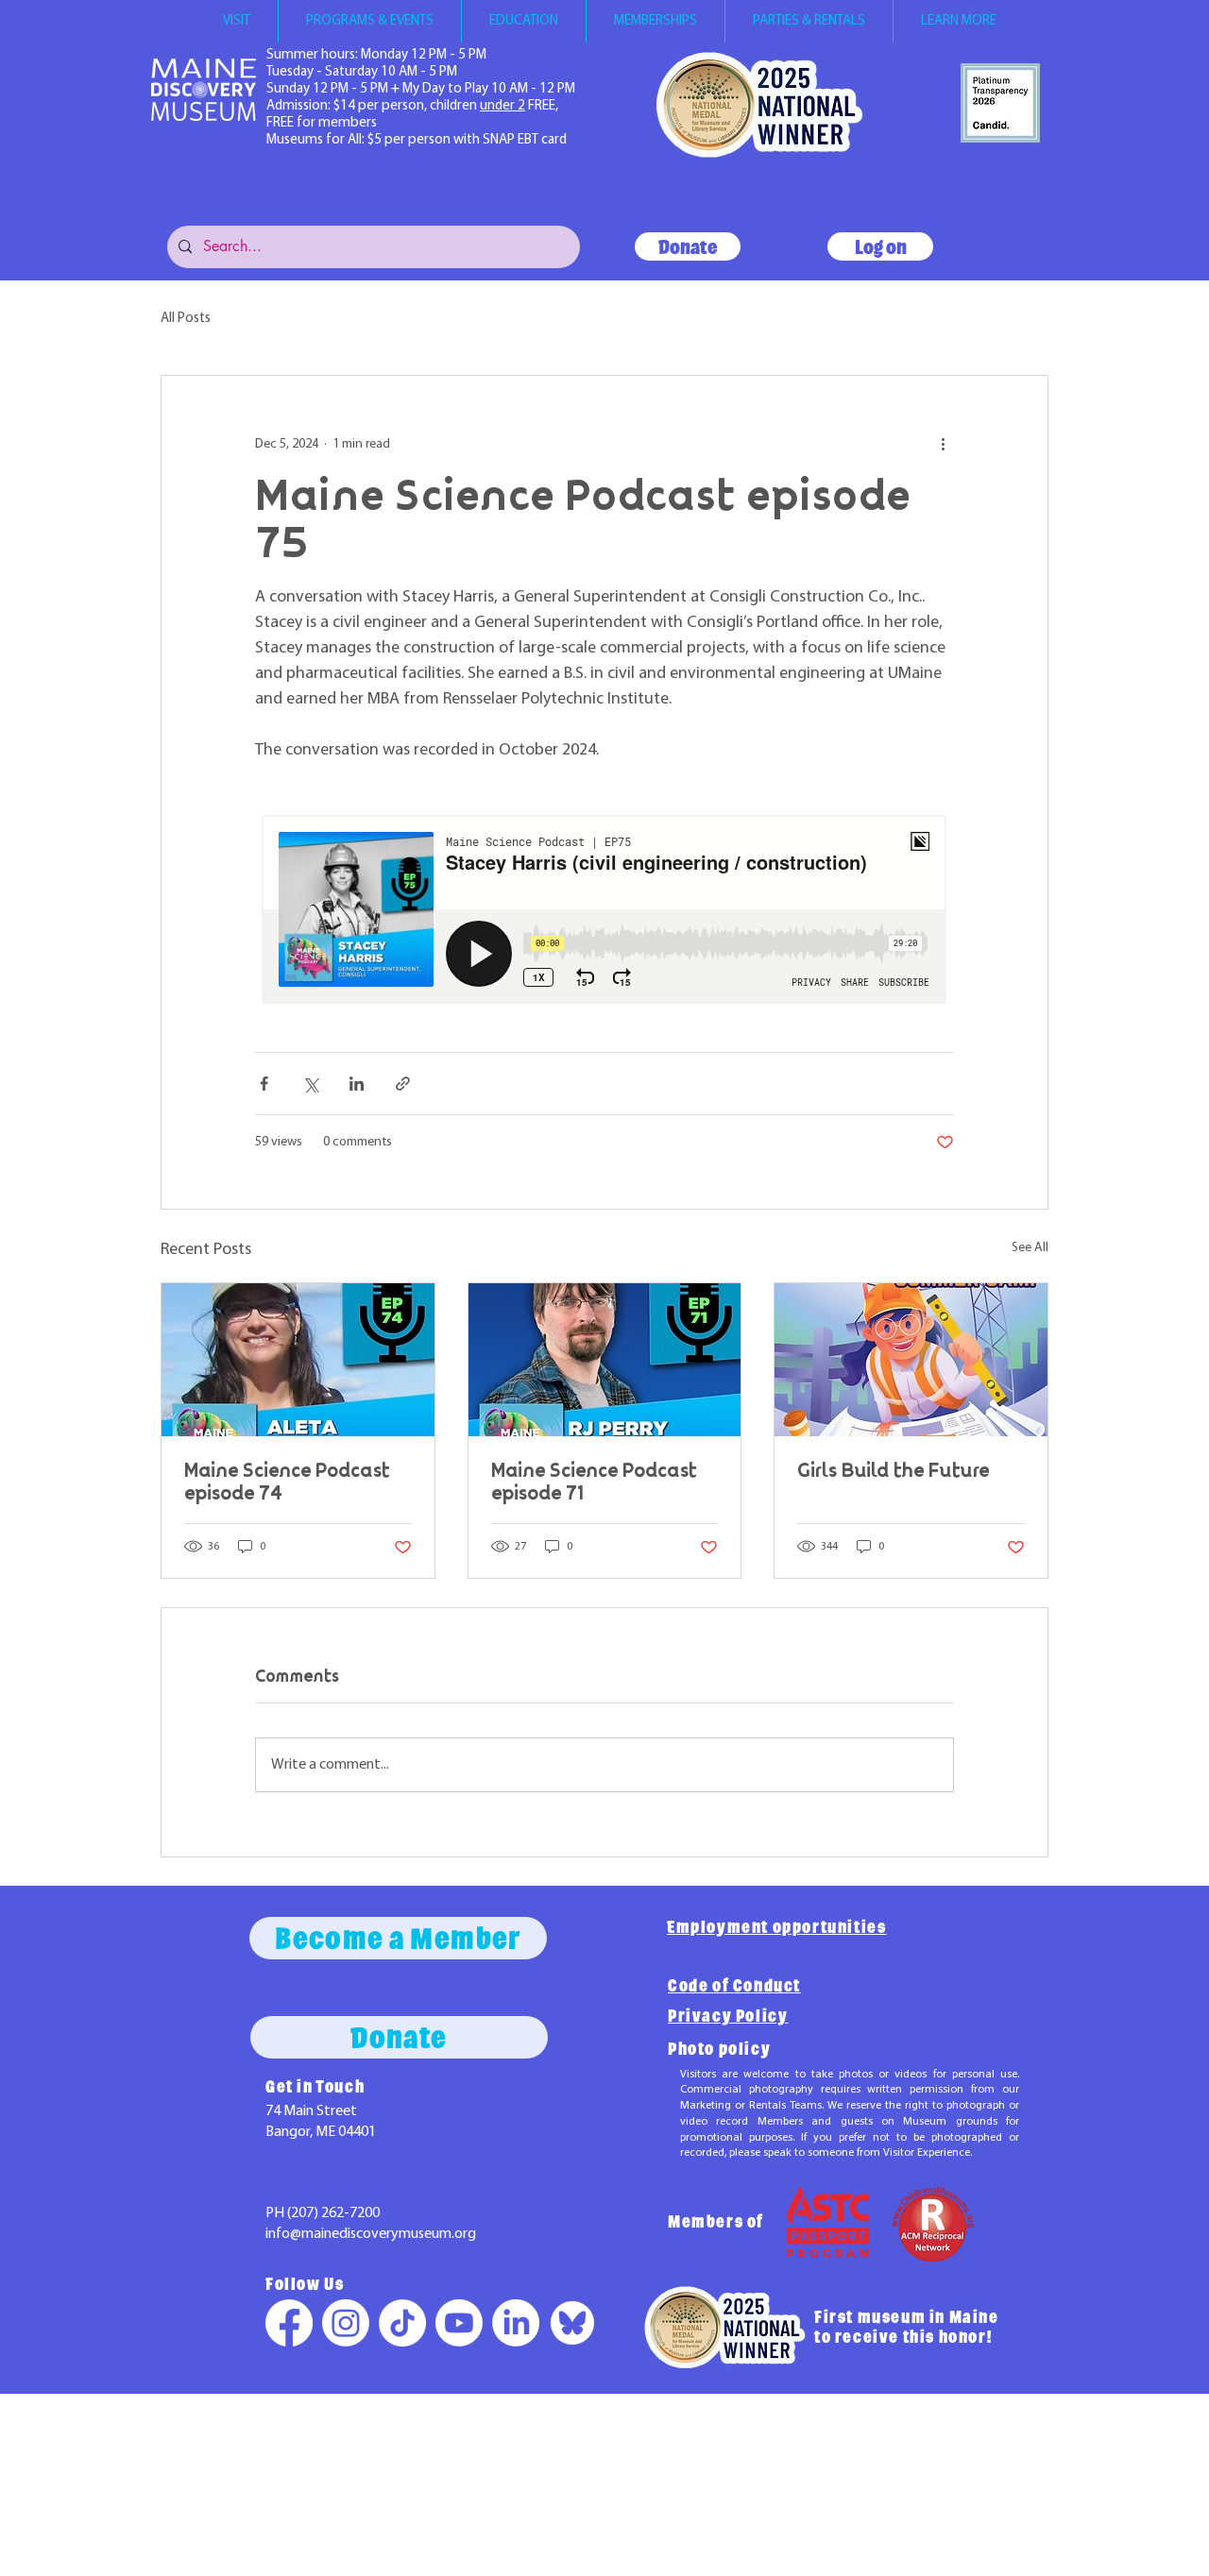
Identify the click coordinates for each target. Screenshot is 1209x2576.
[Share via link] (403, 1084)
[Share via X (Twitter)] (310, 1084)
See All (1030, 1248)
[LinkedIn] (516, 2323)
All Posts (186, 319)
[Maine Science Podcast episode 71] (605, 1360)
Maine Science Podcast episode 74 (287, 1482)
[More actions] (943, 444)
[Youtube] (459, 2323)
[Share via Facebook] (264, 1084)
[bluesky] (572, 2323)
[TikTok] (402, 2323)
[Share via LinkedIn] (357, 1084)
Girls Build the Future (894, 1470)
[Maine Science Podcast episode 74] (298, 1360)
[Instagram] (346, 2323)
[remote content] (605, 911)
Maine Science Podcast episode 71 (594, 1482)
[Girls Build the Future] (911, 1360)
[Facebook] (289, 2323)
